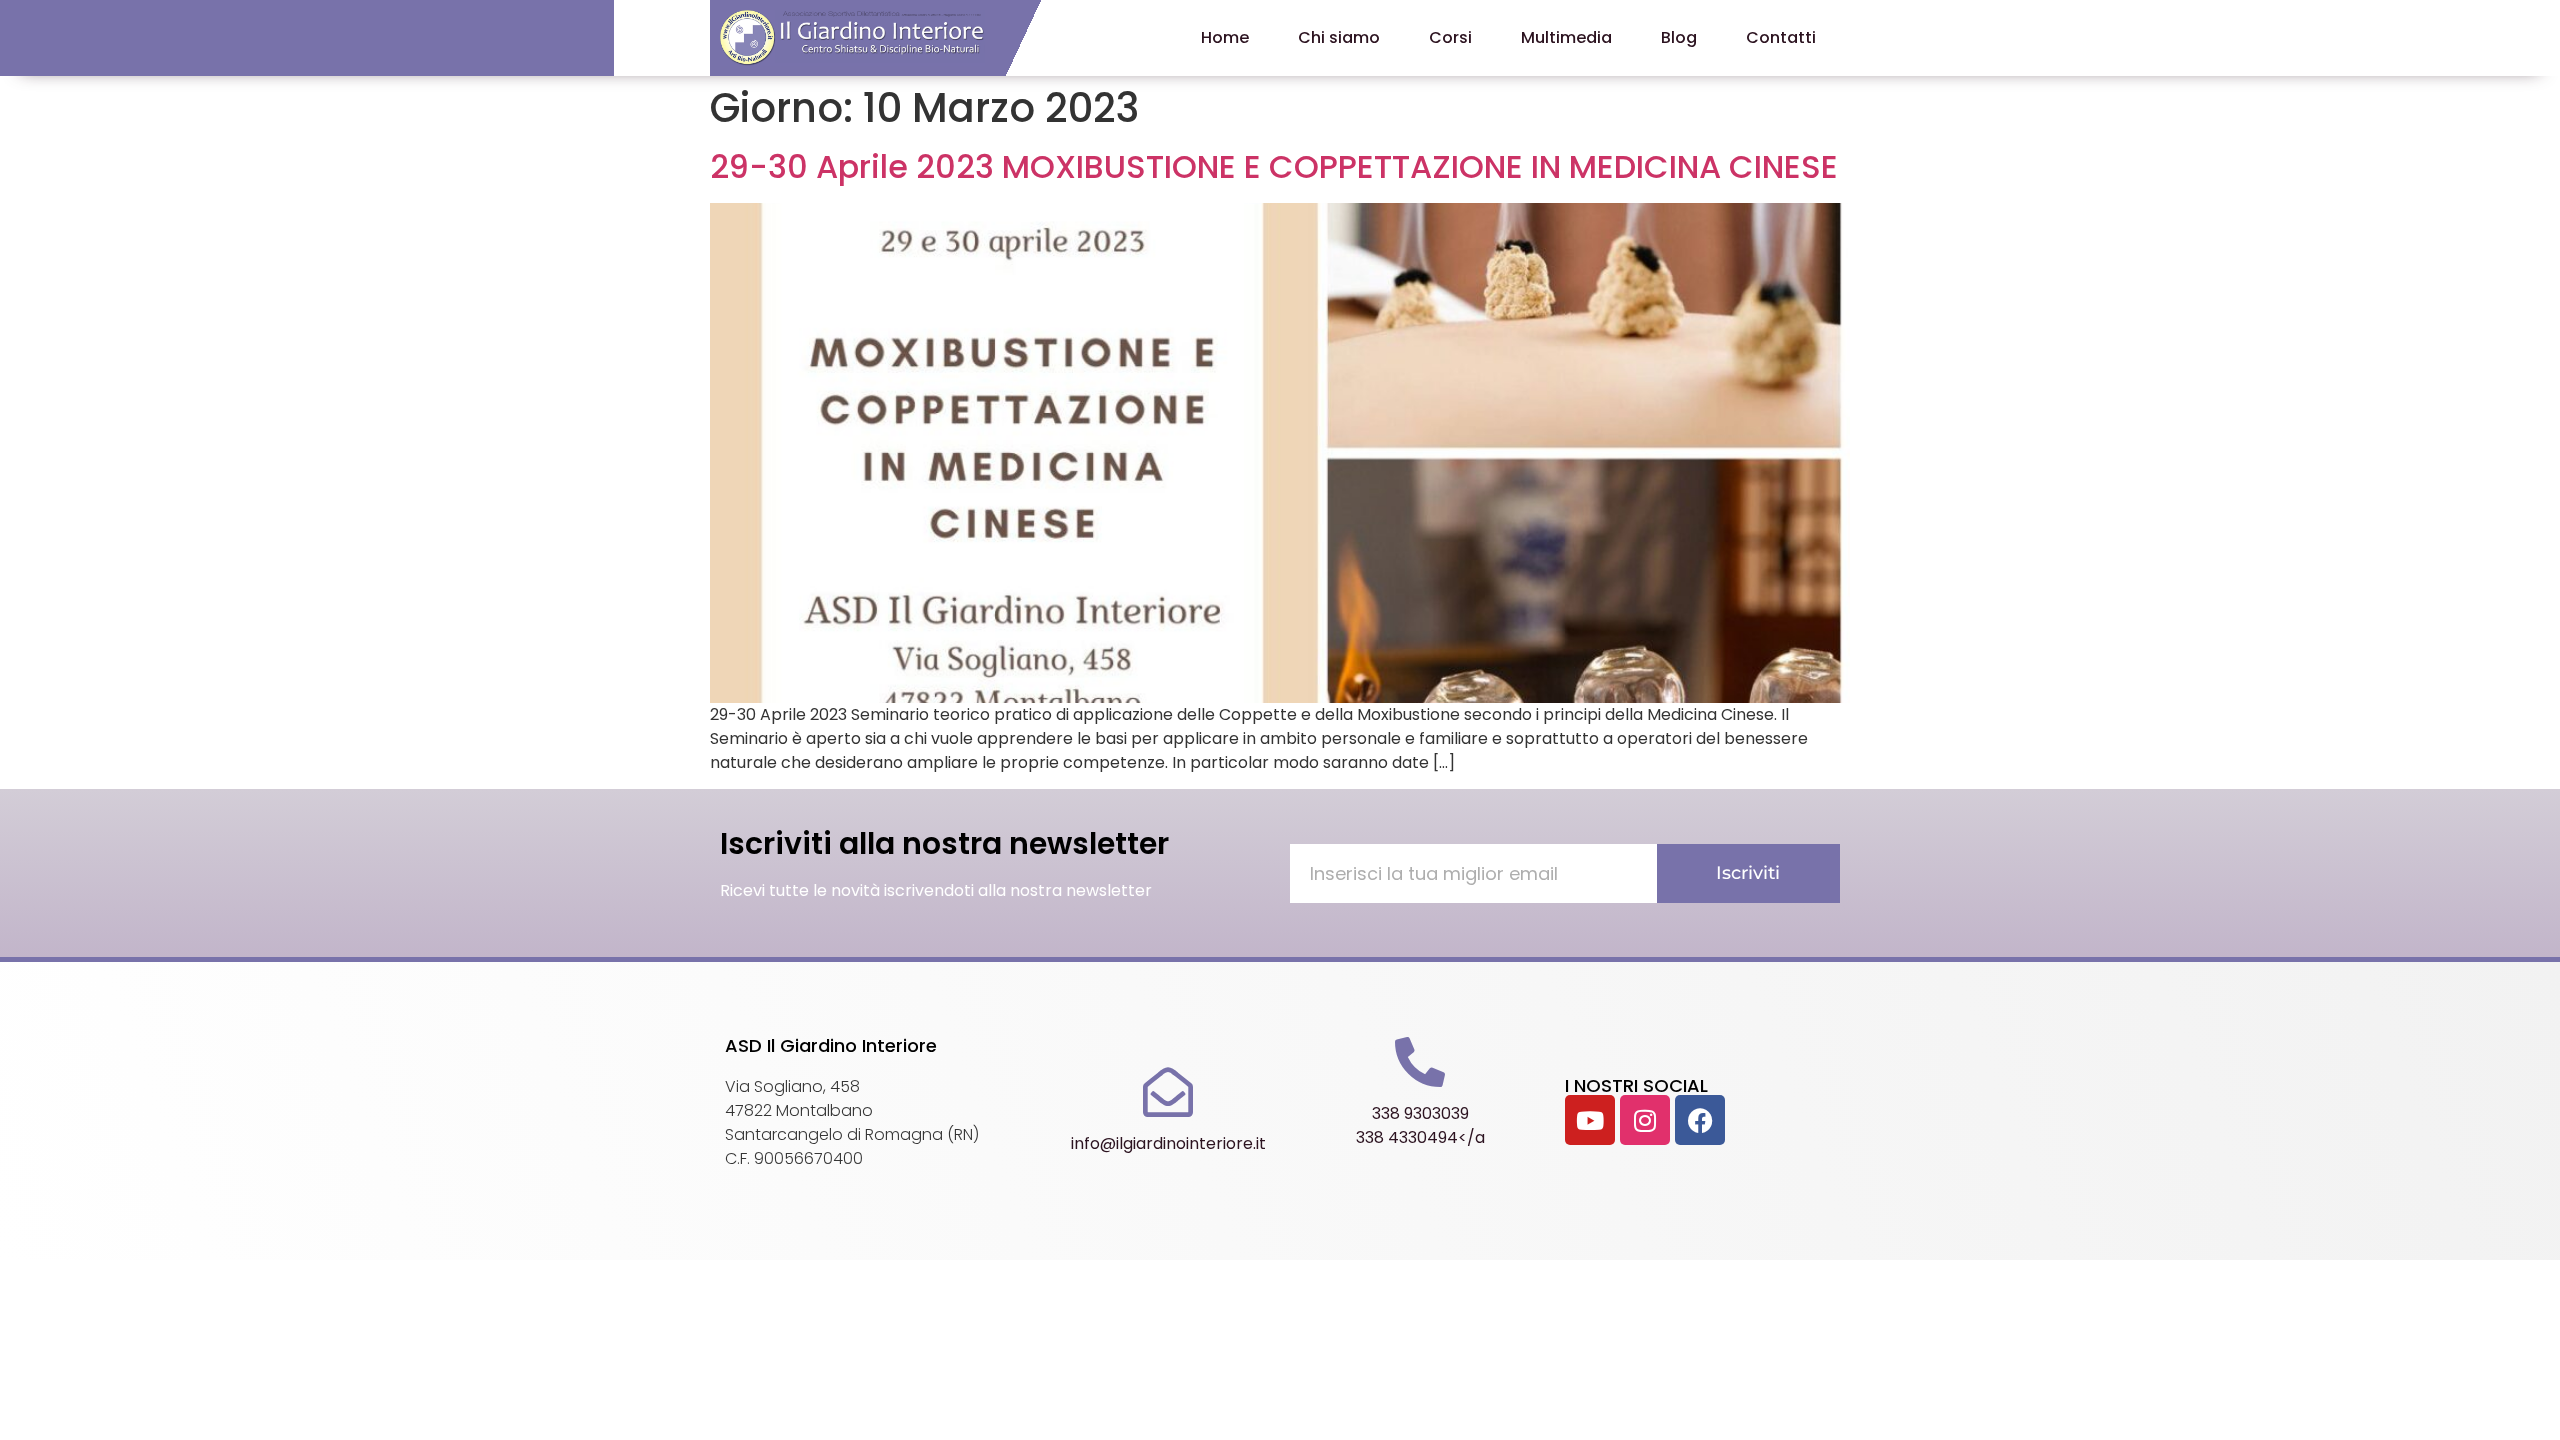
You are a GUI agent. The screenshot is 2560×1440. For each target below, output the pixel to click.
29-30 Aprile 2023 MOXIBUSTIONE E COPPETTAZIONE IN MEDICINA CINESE (1274, 166)
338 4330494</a (1420, 1137)
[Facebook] (1700, 1120)
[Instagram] (1645, 1120)
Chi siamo (1339, 37)
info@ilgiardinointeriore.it (1168, 1143)
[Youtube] (1590, 1120)
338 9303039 (1420, 1113)
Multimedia (1566, 37)
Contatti (1781, 37)
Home (1225, 37)
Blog (1679, 37)
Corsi (1450, 37)
